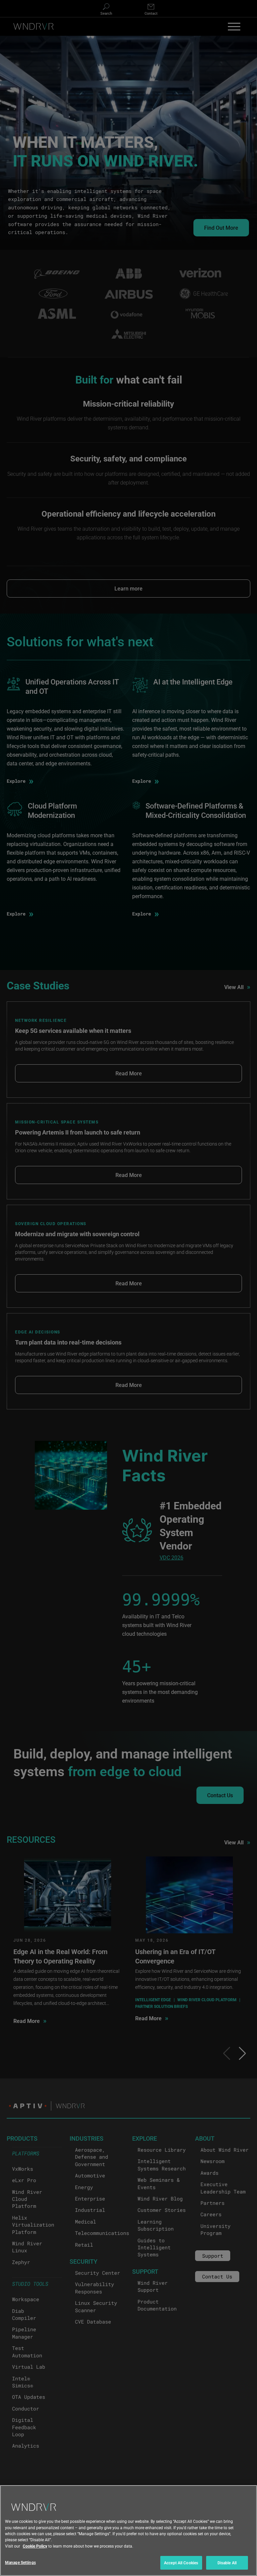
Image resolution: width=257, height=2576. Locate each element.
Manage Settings (20, 2562)
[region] (128, 2531)
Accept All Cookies (181, 2563)
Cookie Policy (35, 2546)
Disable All (227, 2563)
